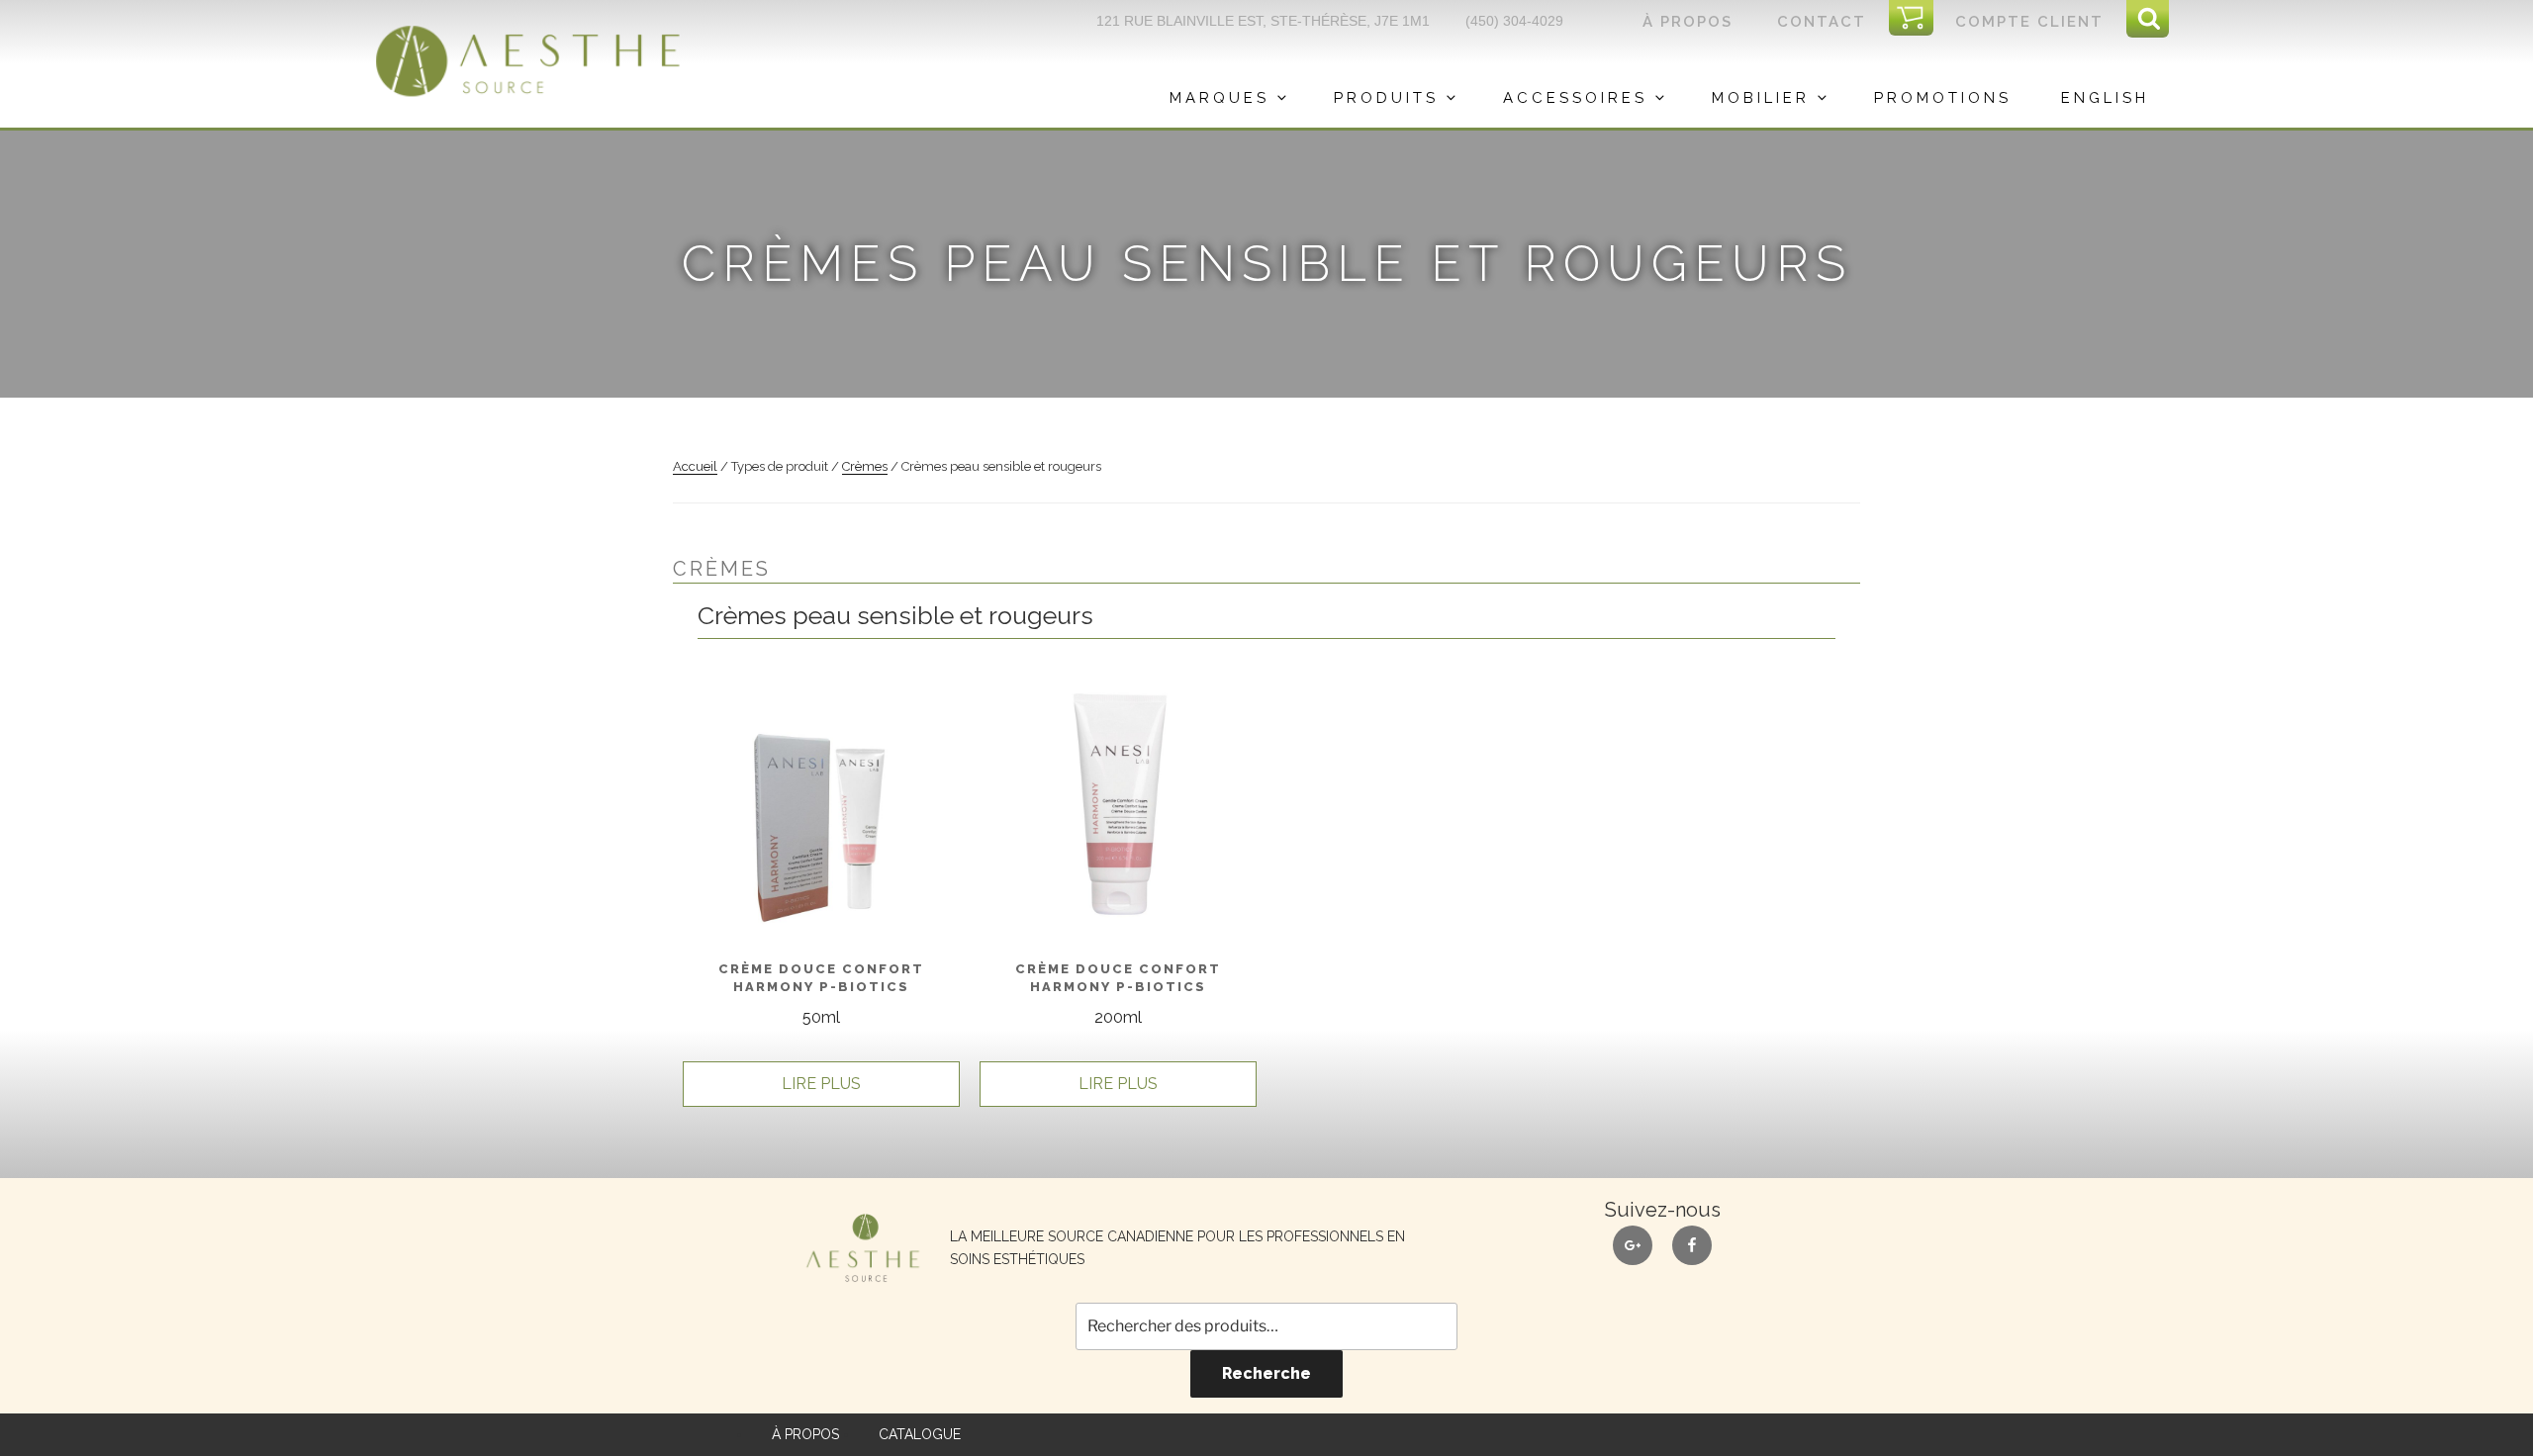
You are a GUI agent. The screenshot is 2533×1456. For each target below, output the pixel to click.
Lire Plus (821, 1084)
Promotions (1943, 98)
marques (1220, 98)
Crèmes (865, 466)
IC (1917, 19)
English (2105, 98)
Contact (1822, 22)
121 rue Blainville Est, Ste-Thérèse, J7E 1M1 (1263, 21)
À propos (1688, 22)
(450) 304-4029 (1514, 21)
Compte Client (2029, 22)
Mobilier (1761, 98)
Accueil (695, 466)
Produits (1386, 98)
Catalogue (920, 1434)
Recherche (1266, 1373)
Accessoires (1575, 98)
